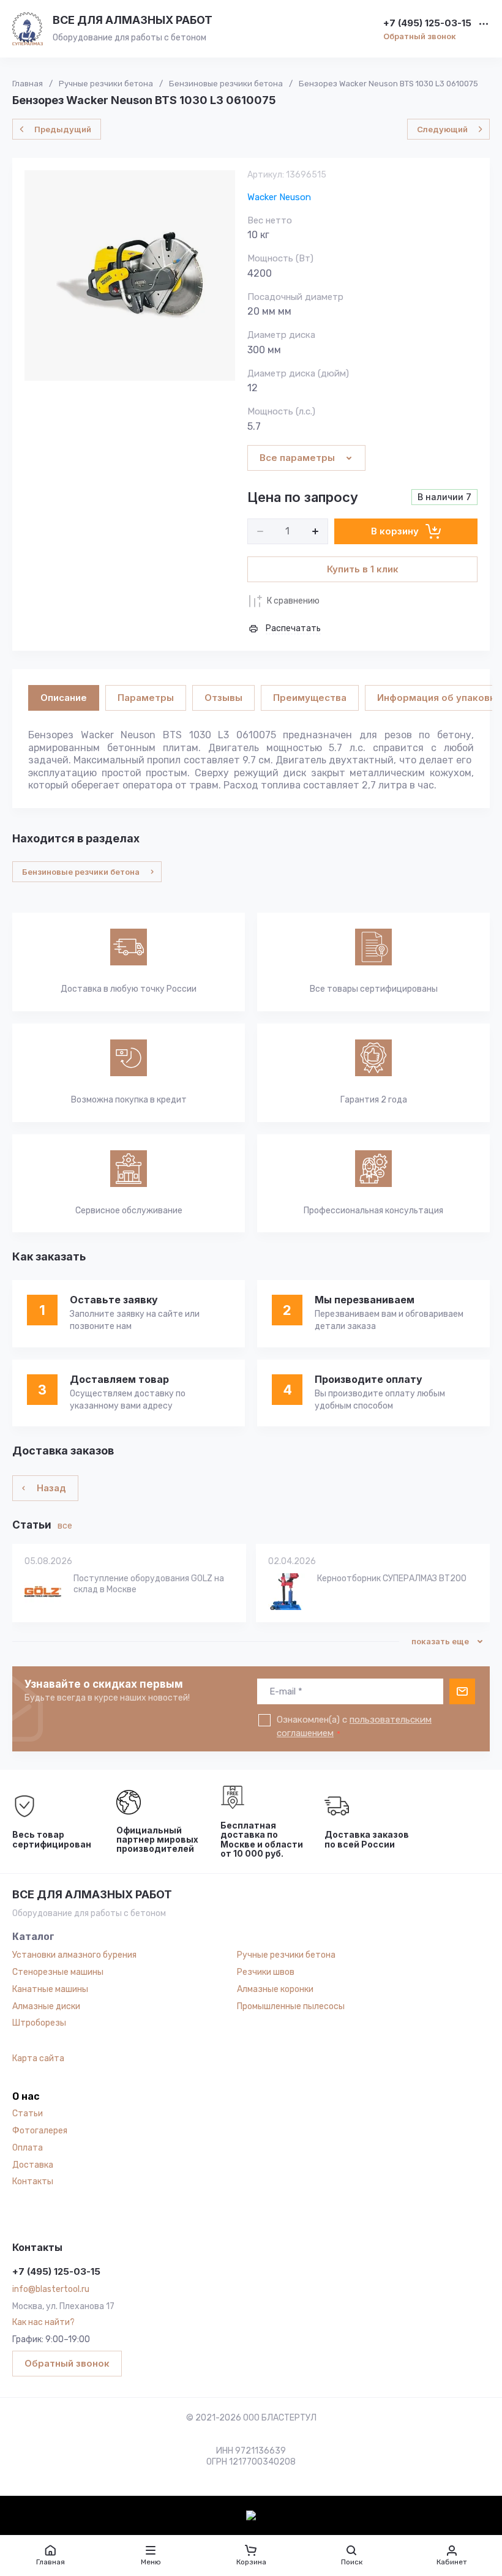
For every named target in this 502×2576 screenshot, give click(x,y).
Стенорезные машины (58, 1972)
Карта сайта (38, 2058)
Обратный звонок (420, 36)
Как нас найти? (43, 2322)
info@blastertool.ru (51, 2289)
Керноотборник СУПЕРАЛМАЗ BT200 (392, 1578)
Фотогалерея (40, 2131)
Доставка (33, 2165)
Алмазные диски (46, 2006)
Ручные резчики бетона (286, 1955)
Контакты (33, 2181)
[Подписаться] (462, 1691)
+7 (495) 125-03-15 (427, 24)
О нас (26, 2097)
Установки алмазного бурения (74, 1955)
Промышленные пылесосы (291, 2006)
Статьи (28, 2114)
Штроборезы (39, 2023)
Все (65, 1526)
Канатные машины (50, 1989)
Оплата (28, 2148)
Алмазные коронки (275, 1989)
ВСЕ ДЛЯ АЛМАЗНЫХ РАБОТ (133, 20)
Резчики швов (266, 1972)
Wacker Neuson (279, 197)
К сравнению (293, 601)
